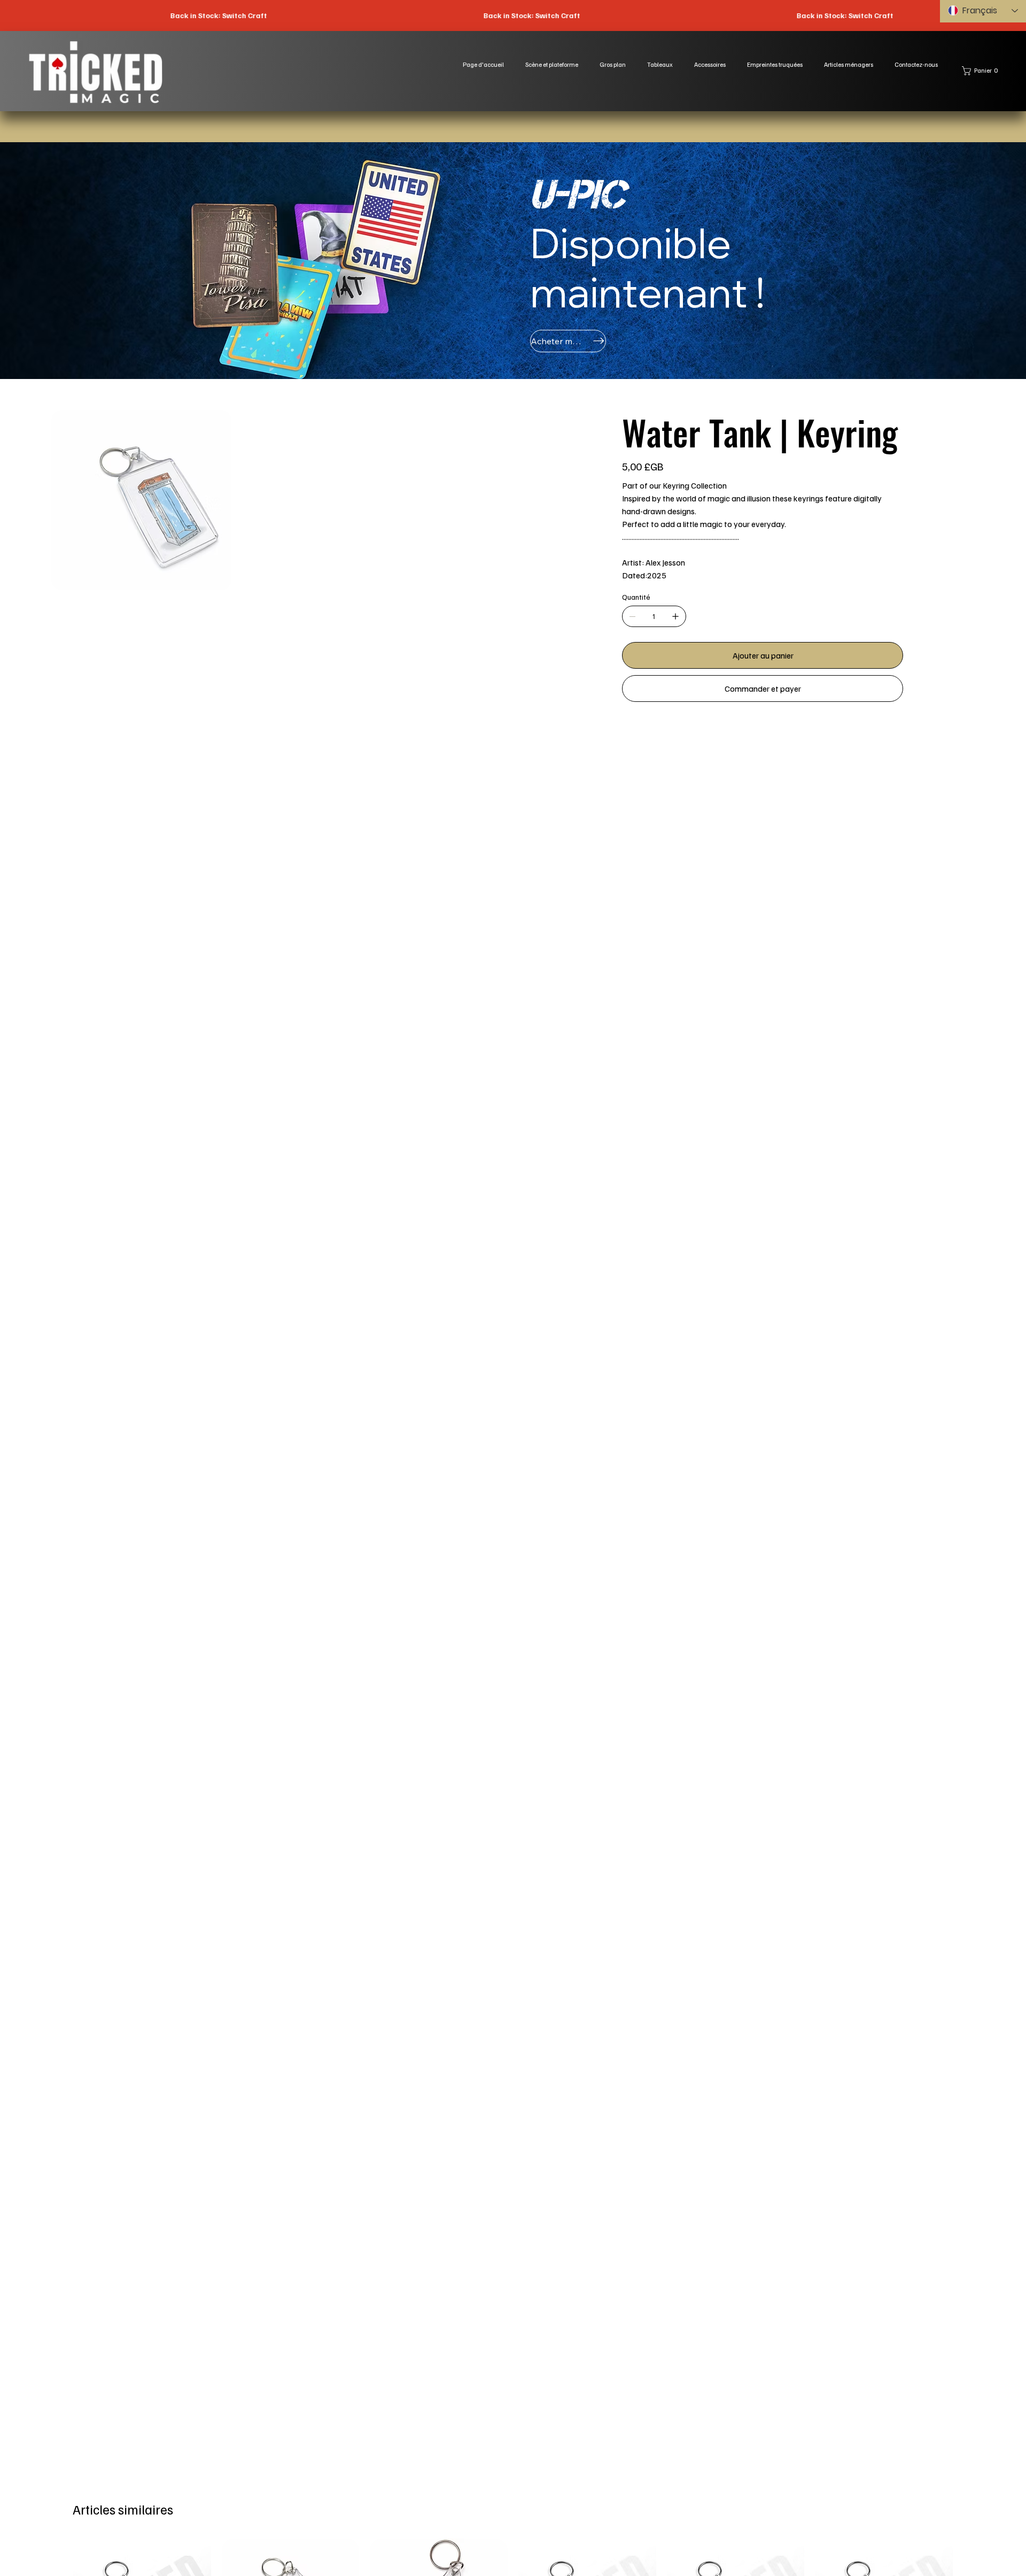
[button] (982, 71)
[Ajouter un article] (675, 616)
